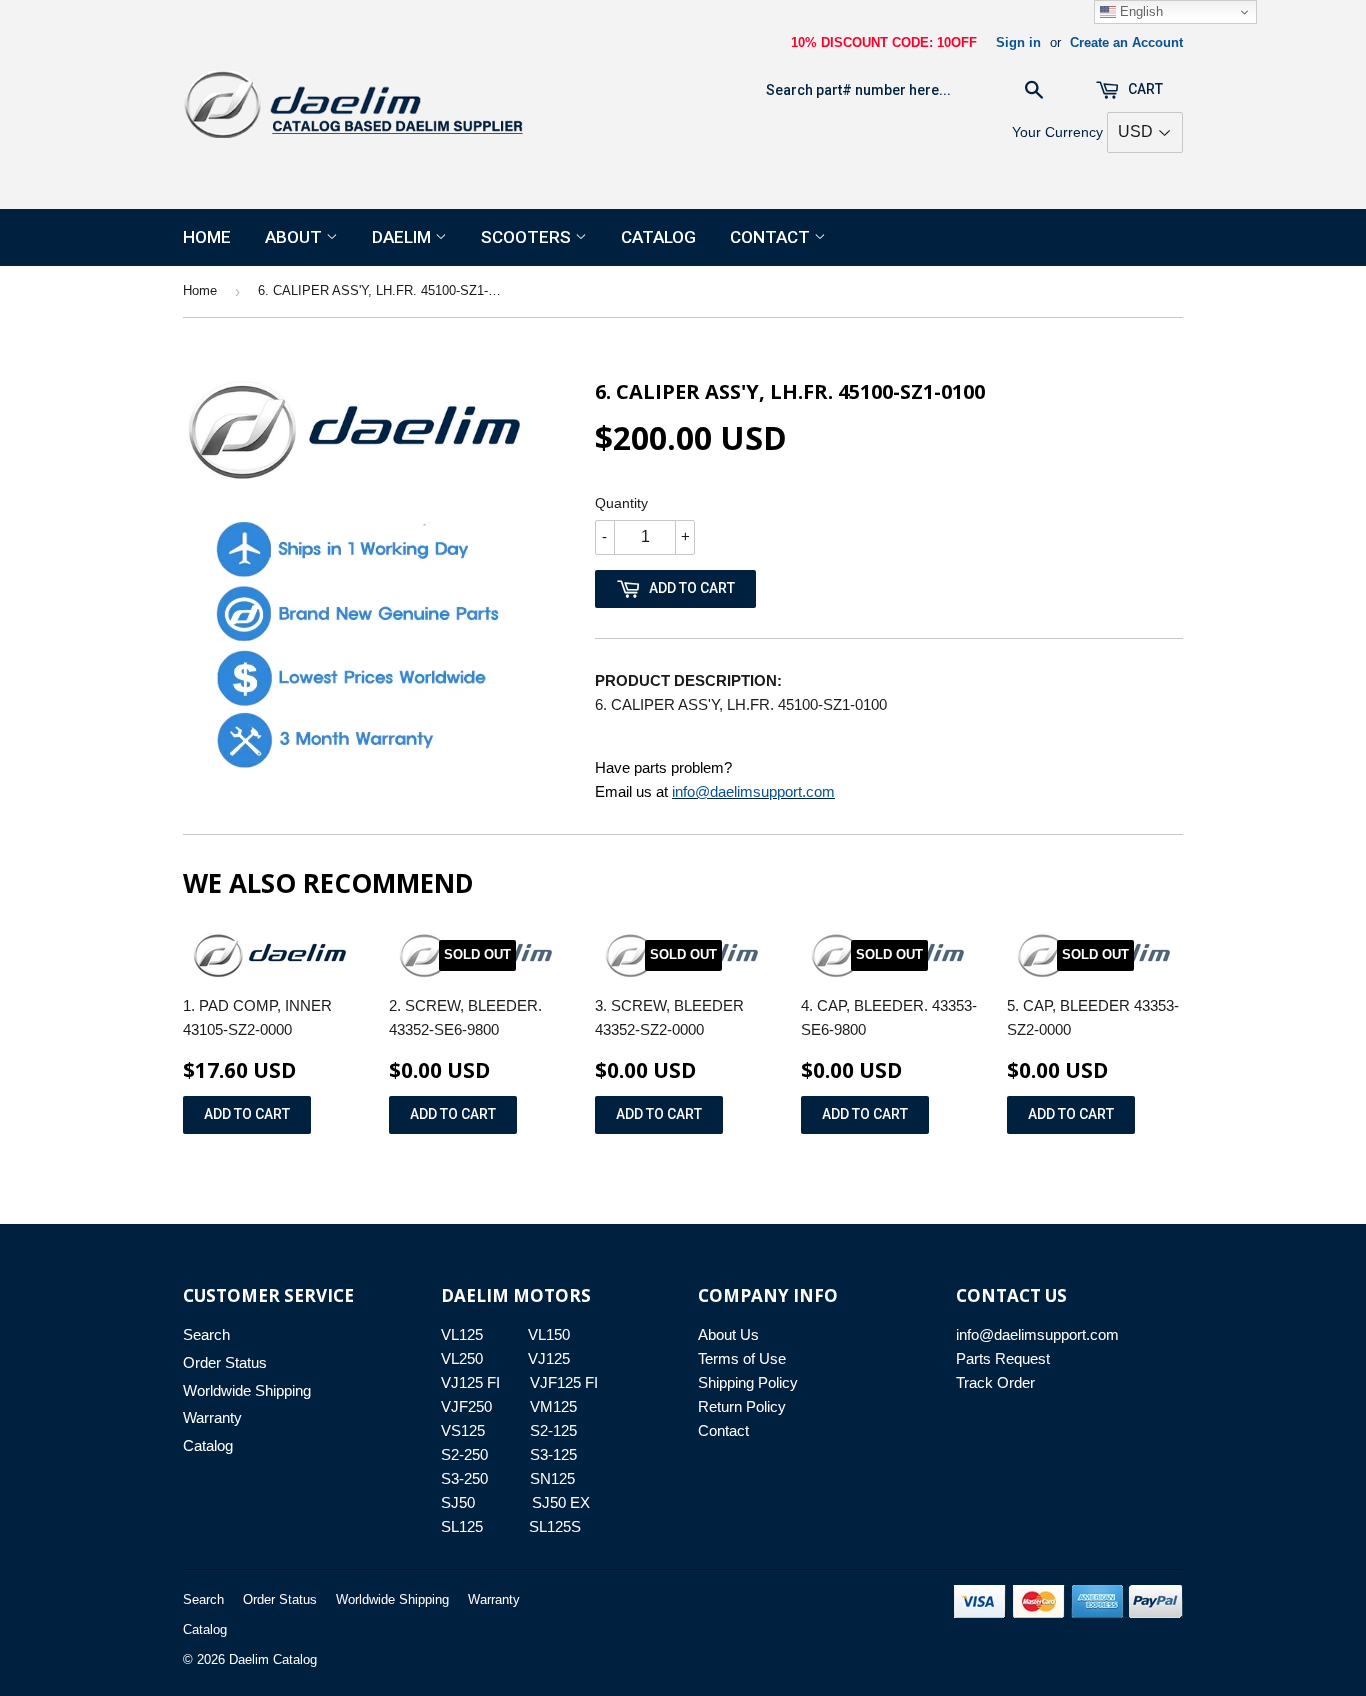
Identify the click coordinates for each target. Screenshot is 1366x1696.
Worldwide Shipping (247, 1390)
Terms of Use (742, 1358)
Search (206, 1334)
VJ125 (549, 1358)
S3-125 (553, 1454)
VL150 (549, 1334)
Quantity (621, 503)
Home (207, 237)
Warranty (212, 1417)
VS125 (463, 1430)
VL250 (462, 1358)
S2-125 (553, 1430)
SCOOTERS (528, 237)
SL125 (462, 1526)
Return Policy (742, 1406)
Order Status (225, 1362)
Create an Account (1126, 42)
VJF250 (466, 1406)
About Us (728, 1334)
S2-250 (464, 1454)
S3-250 (464, 1478)
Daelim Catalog (273, 1659)
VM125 (553, 1406)
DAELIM (403, 237)
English (1139, 11)
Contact (772, 237)
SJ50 (458, 1502)
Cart (1144, 89)
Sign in (1018, 42)
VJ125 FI (470, 1382)
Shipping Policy (748, 1382)
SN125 (552, 1478)
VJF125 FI (564, 1382)
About (295, 237)
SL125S (555, 1526)
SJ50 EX (561, 1502)
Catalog (658, 237)
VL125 (462, 1334)
